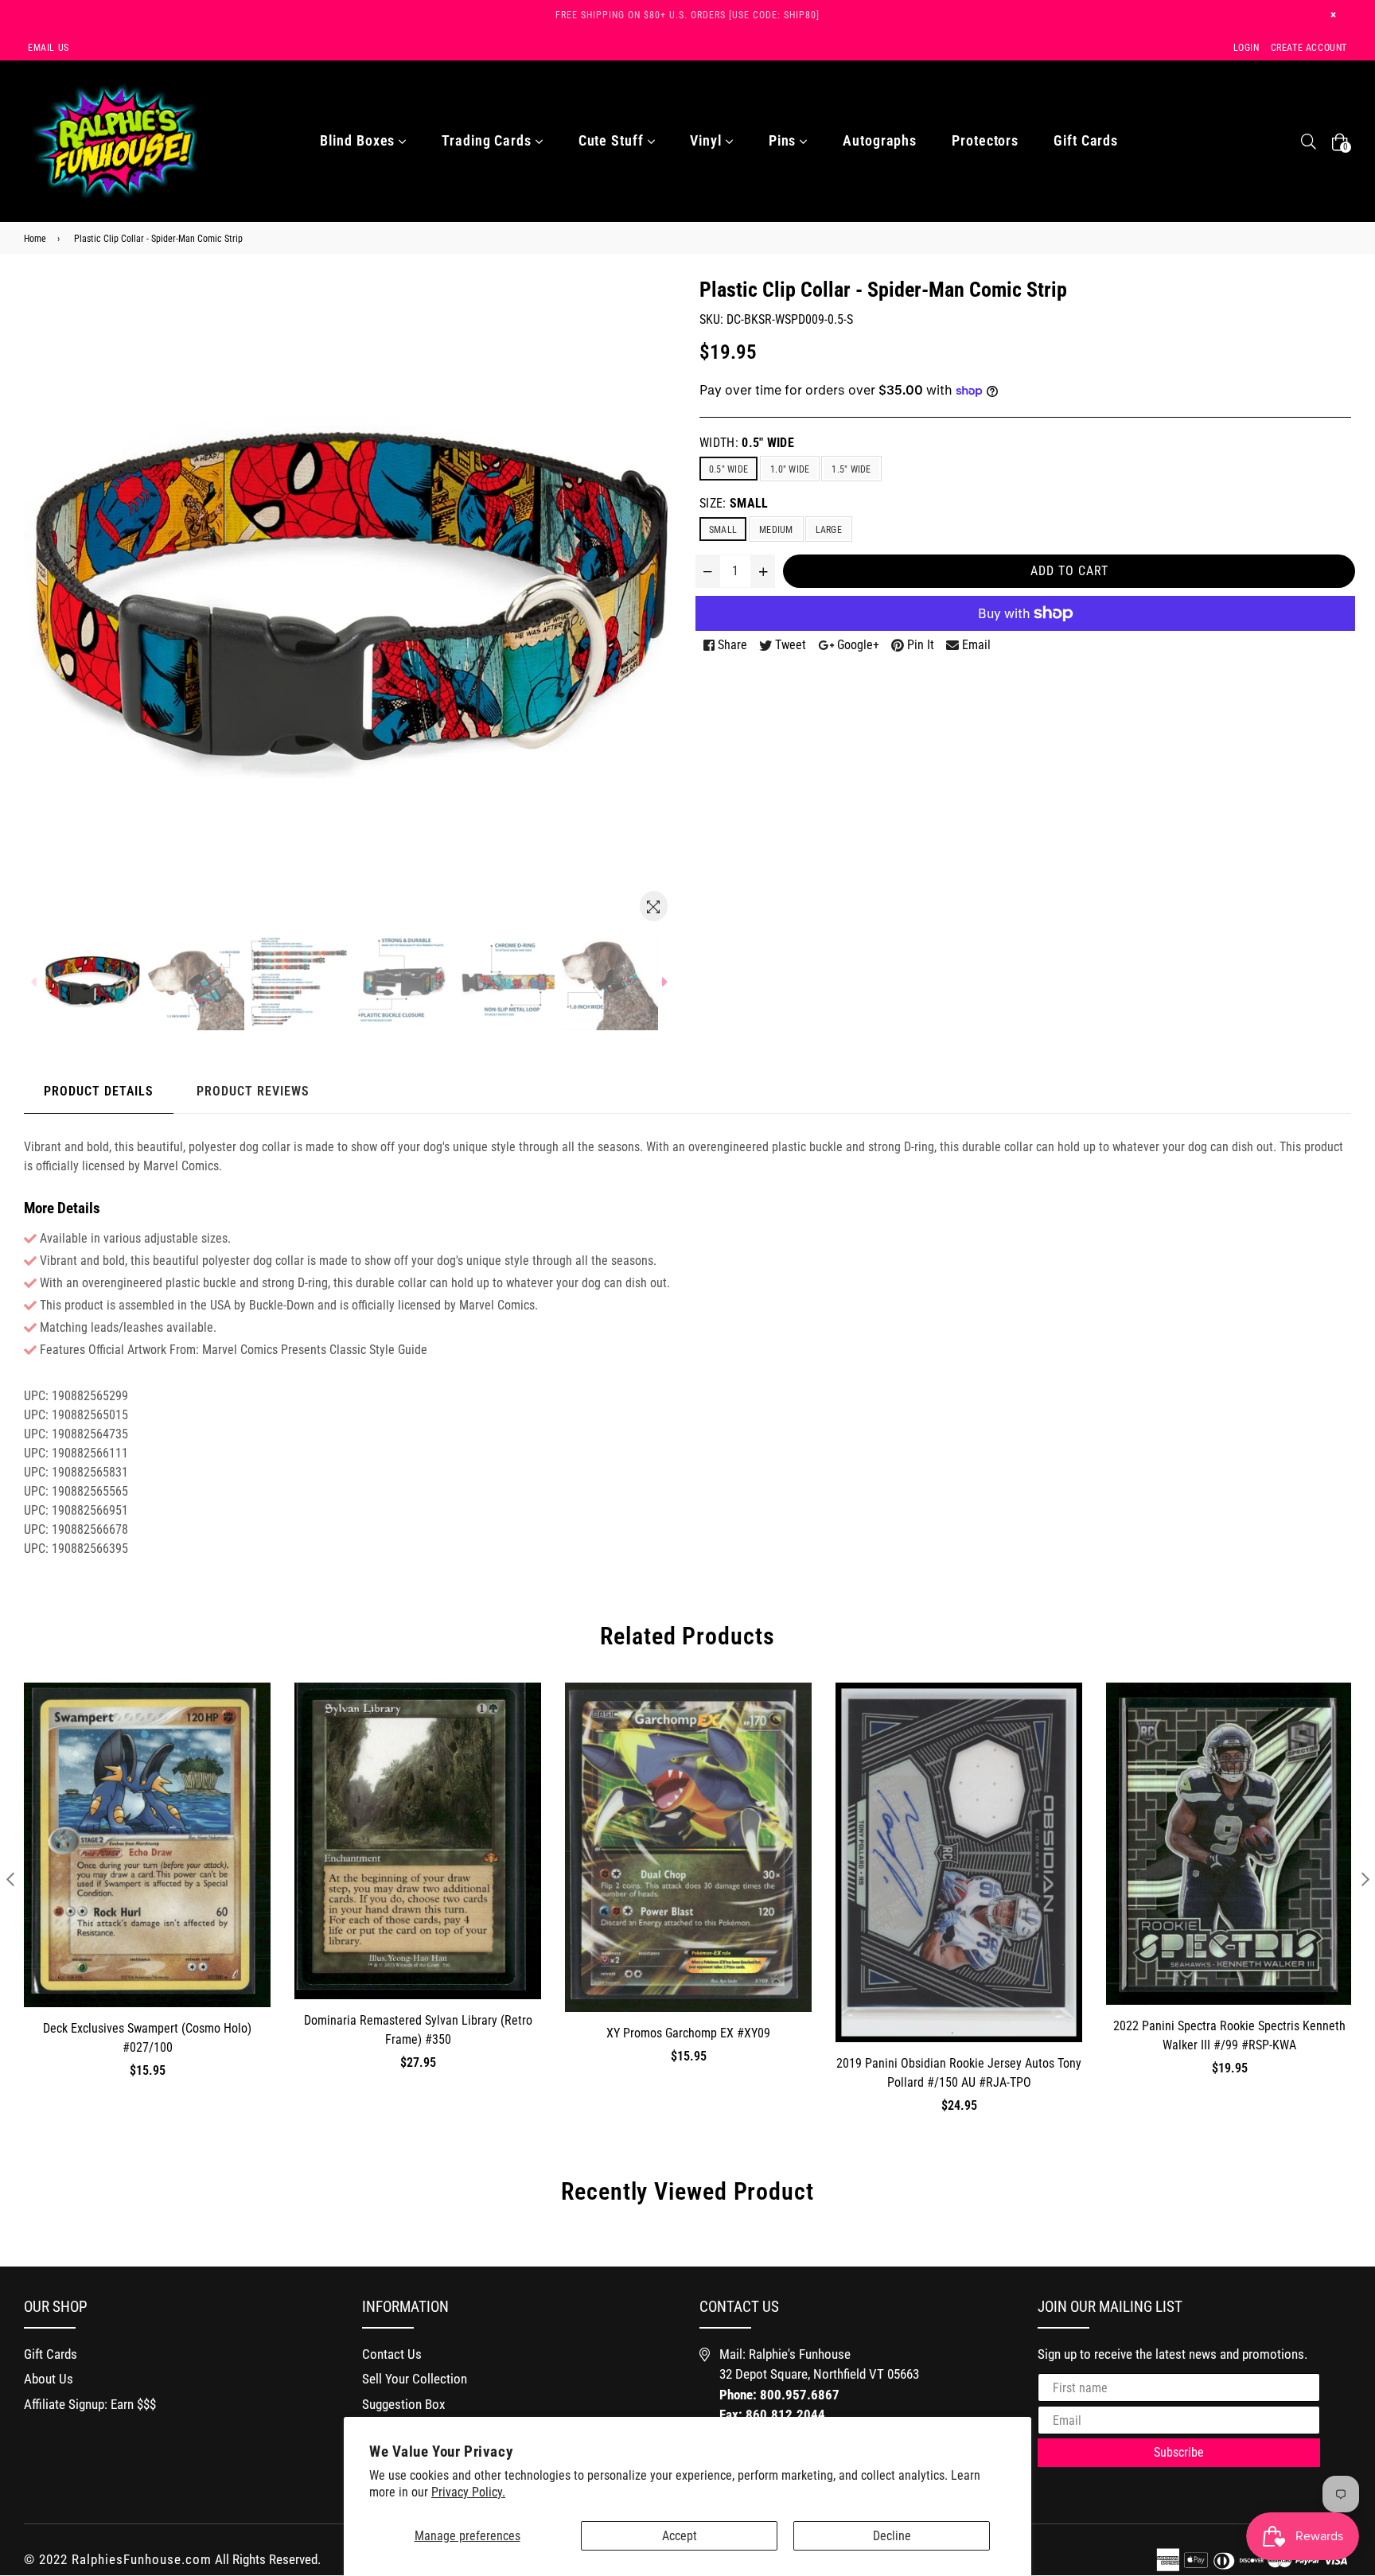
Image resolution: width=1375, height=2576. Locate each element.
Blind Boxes (359, 140)
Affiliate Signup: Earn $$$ (90, 2404)
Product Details (99, 1091)
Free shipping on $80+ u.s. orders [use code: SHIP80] (687, 15)
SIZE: (734, 503)
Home (35, 239)
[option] (92, 982)
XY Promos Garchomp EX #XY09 (688, 2033)
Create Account (1309, 48)
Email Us (49, 48)
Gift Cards (1086, 140)
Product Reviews (253, 1091)
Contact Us (392, 2354)
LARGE (829, 530)
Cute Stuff (613, 140)
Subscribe (1179, 2452)
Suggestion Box (403, 2404)
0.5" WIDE (728, 469)
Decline (892, 2536)
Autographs (880, 140)
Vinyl (707, 140)
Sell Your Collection (415, 2379)
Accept (680, 2536)
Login (1246, 48)
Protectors (985, 140)
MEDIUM (776, 530)
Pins (785, 140)
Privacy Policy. (468, 2492)
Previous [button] (10, 1879)
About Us (49, 2379)
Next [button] (1365, 1879)
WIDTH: (747, 443)
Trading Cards (489, 140)
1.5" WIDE (851, 469)
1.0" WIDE (790, 469)
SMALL (723, 530)
